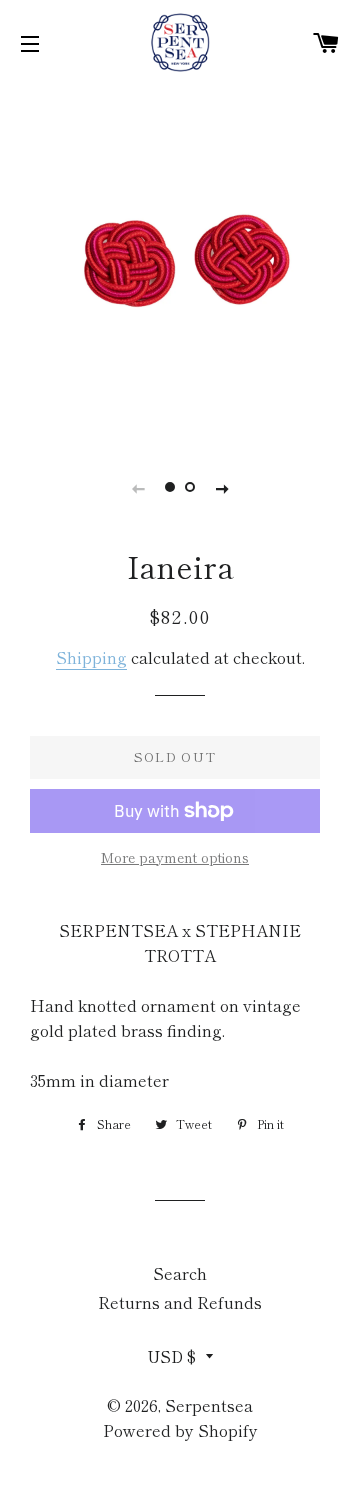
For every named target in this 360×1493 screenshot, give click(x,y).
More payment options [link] (175, 857)
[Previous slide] (138, 487)
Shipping (91, 657)
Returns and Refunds (180, 1302)
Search (180, 1273)
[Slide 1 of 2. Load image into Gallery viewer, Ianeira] (170, 487)
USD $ (171, 1356)
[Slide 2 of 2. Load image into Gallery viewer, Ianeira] (190, 487)
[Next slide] (222, 487)
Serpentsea (209, 1405)
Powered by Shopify (180, 1430)
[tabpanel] (180, 260)
